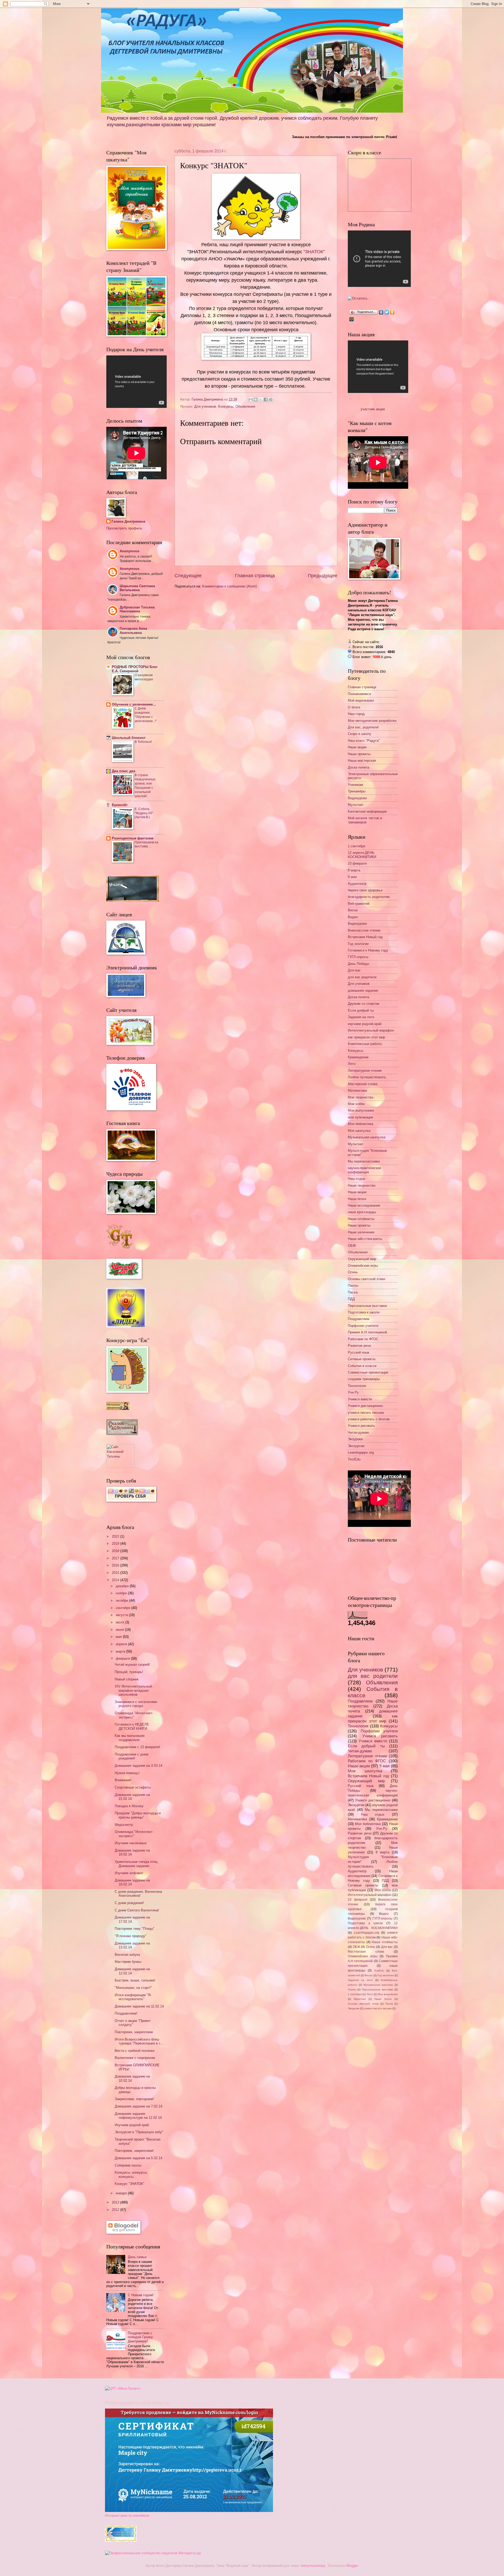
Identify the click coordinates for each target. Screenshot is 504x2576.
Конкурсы (226, 406)
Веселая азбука (127, 1955)
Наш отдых (357, 1179)
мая (119, 1637)
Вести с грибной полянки (135, 2051)
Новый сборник (127, 1679)
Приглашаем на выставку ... (146, 844)
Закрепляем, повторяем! (134, 2099)
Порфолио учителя (363, 1326)
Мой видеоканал (361, 700)
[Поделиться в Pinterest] (271, 399)
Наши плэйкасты (361, 1219)
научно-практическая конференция (364, 1170)
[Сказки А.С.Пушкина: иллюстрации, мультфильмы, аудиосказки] (122, 1434)
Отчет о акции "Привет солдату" (133, 2023)
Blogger (352, 2566)
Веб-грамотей (359, 904)
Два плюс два (124, 771)
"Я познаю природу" (131, 1936)
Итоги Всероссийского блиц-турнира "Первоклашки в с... (139, 2041)
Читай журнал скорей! (132, 1665)
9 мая (352, 877)
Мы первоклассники (364, 1161)
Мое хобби (356, 1104)
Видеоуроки (357, 798)
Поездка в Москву (129, 1806)
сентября (124, 1608)
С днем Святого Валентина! (137, 1910)
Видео (353, 917)
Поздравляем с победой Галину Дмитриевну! (140, 2337)
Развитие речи (359, 1346)
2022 (116, 1536)
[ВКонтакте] (381, 312)
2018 (116, 1551)
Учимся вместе (360, 1399)
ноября (122, 1593)
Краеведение (358, 1057)
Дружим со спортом (364, 1004)
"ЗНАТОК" (314, 252)
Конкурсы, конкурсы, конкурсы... (131, 2174)
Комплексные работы (365, 1044)
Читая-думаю (358, 1432)
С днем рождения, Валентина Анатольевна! (138, 1894)
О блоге (354, 707)
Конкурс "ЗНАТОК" (130, 2184)
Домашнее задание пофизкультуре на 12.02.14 (138, 2116)
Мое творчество (361, 1097)
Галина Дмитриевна (128, 521)
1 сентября (356, 846)
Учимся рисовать (361, 1426)
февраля (123, 1658)
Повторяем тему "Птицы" (135, 1929)
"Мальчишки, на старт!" (133, 1988)
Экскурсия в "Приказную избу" (139, 2132)
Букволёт (120, 805)
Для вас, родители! (363, 727)
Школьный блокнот (129, 738)
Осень (353, 1272)
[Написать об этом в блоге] (256, 399)
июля (120, 1622)
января (122, 2193)
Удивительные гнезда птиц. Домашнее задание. (136, 1864)
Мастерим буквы (128, 1962)
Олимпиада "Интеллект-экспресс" (134, 1715)
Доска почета (358, 767)
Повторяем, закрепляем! (134, 2151)
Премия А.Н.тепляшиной (367, 1332)
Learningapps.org (361, 1452)
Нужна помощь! (127, 1773)
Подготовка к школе (364, 1312)
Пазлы (353, 1286)
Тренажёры (357, 791)
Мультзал (356, 805)
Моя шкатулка (359, 1131)
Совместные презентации (368, 1372)
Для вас (354, 970)
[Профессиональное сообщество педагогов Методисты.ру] (153, 2553)
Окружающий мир (362, 1259)
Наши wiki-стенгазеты (365, 1239)
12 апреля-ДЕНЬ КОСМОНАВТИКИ (362, 855)
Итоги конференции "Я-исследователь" (133, 1997)
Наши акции (357, 747)
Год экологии (358, 944)
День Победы (358, 964)
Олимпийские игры (363, 1266)
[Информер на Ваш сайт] (359, 298)
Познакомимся (359, 694)
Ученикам (355, 785)
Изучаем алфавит (129, 1873)
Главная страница (255, 576)
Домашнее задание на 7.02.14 (138, 2106)
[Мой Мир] (352, 319)
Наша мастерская (362, 761)
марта (121, 1651)
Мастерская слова (363, 1084)
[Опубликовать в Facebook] (266, 399)
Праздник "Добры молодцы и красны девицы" (138, 1815)
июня (120, 1630)
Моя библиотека (361, 1124)
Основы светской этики (366, 1279)
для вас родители (362, 977)
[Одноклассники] (392, 312)
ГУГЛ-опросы (358, 957)
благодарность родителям (369, 897)
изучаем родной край (365, 1024)
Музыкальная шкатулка (367, 1137)
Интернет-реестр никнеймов (127, 2515)
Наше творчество (362, 1186)
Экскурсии (356, 1446)
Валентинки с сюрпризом (135, 2058)
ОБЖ (352, 1246)
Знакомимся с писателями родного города (136, 1704)
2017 (116, 1558)
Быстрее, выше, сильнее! (135, 1980)
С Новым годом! (141, 2295)
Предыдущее (323, 576)
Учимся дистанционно (365, 1406)
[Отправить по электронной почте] (251, 399)
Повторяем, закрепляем (134, 2032)
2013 (116, 2202)
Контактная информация (367, 811)
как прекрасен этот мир (366, 1037)
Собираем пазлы (128, 2165)
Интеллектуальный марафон (371, 1030)
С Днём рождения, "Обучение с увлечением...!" (146, 715)
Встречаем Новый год (365, 937)
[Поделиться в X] (261, 399)
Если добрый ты (361, 1010)
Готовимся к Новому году (368, 950)
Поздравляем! (126, 2013)
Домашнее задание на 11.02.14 (139, 2006)
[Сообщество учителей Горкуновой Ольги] (121, 2540)
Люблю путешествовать (367, 1077)
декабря (123, 1586)
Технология (357, 1386)
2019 (116, 1544)
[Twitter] (387, 312)
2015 (116, 1573)
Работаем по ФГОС (363, 1339)
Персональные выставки (367, 1306)
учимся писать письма (366, 1413)
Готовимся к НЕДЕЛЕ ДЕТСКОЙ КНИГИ (132, 1726)
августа (122, 1615)
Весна (353, 910)
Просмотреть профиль (124, 528)
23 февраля (357, 863)
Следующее (188, 576)
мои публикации (360, 1117)
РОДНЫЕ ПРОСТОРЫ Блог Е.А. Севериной (135, 669)
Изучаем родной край (132, 2125)
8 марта (354, 870)
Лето (352, 1064)
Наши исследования (364, 1205)
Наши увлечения (361, 1232)
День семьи (137, 2257)
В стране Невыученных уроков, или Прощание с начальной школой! (145, 786)
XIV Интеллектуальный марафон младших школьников (133, 1690)
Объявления (245, 406)
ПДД (351, 1299)
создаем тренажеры (364, 1379)
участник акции (373, 409)
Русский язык (359, 1352)
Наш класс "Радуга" (364, 741)
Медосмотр (124, 1825)
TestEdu (354, 1459)
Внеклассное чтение (364, 930)
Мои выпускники (361, 1110)
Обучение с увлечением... (134, 704)
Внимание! (123, 1780)
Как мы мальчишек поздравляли (130, 1738)
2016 (116, 1565)
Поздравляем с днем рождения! (132, 1756)
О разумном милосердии (144, 677)
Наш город (356, 714)
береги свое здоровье (365, 890)
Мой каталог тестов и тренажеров (365, 820)
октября (122, 1600)
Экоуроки (355, 1439)
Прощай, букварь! (129, 1672)
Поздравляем (359, 1319)
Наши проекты (359, 754)
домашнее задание (363, 990)
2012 (116, 2210)
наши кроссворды (362, 1212)
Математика (357, 1090)
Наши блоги (357, 1199)
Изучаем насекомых (131, 1843)
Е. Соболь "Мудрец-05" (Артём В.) (144, 813)
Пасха (353, 1292)
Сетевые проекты (362, 1359)
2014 (116, 1580)
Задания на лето (361, 1017)
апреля (122, 1644)
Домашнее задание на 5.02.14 (138, 2158)
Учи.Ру (353, 1392)
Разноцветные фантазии (133, 838)
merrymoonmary (313, 2566)
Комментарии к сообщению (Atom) (229, 586)
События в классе (362, 1366)
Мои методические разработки (372, 721)
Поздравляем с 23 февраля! (137, 1747)
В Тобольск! (143, 742)
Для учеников (205, 406)
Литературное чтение (365, 1071)
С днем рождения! (129, 1903)
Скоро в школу (359, 734)
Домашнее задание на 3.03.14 (138, 1766)
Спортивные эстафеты (133, 1787)
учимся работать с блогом (369, 1419)
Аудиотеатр (357, 884)
